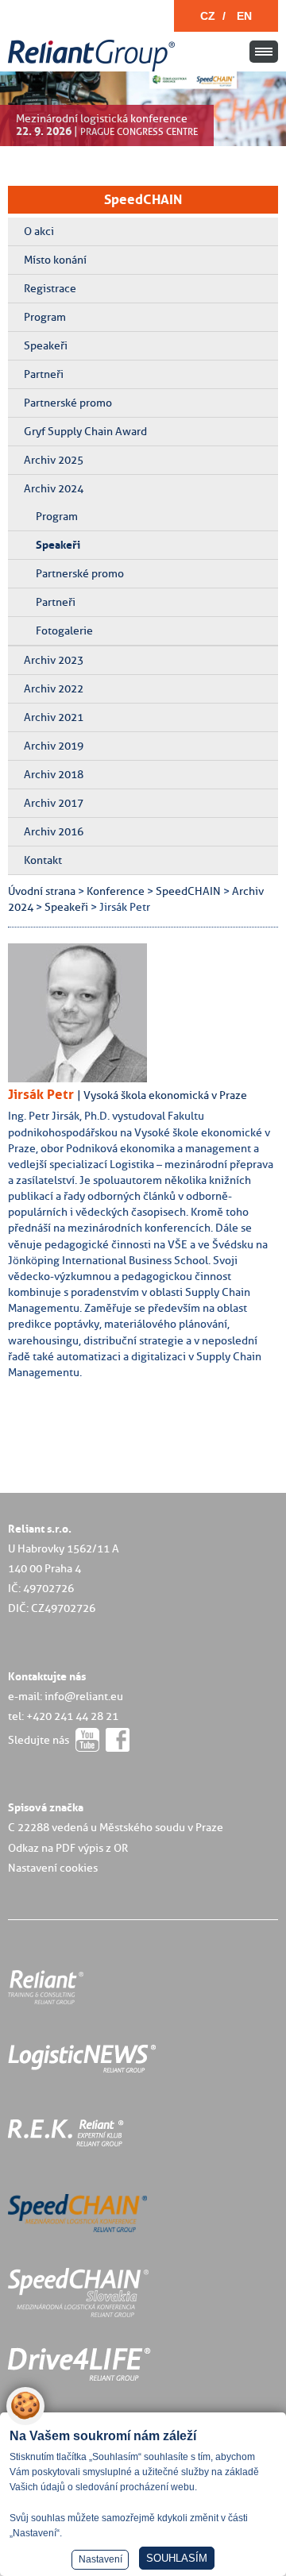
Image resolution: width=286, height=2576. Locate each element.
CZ (208, 16)
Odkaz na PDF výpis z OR (68, 1848)
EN (244, 16)
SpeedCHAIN (143, 199)
